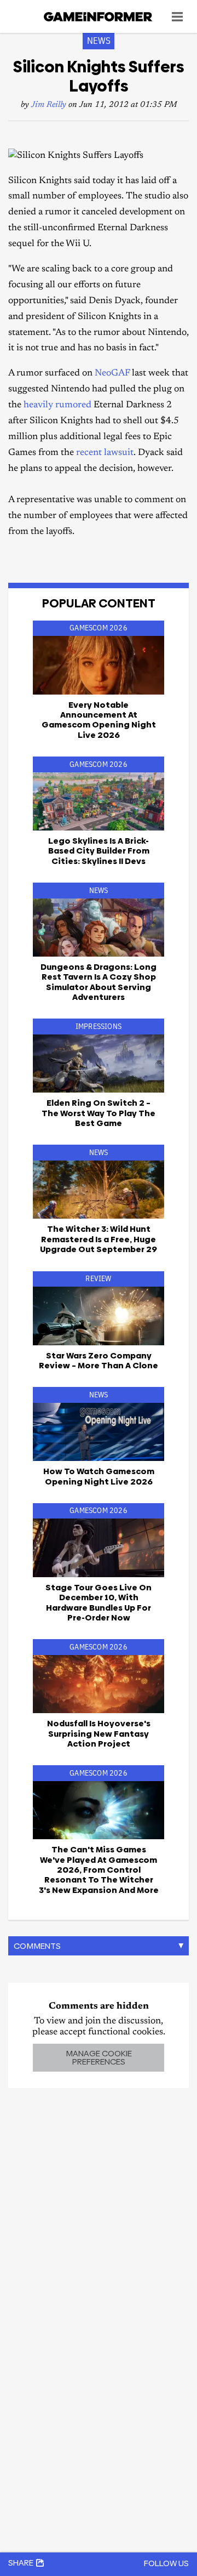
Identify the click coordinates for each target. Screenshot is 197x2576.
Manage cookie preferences (99, 2057)
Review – (99, 1360)
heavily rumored (57, 405)
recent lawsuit (105, 453)
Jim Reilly (49, 105)
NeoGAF (112, 374)
